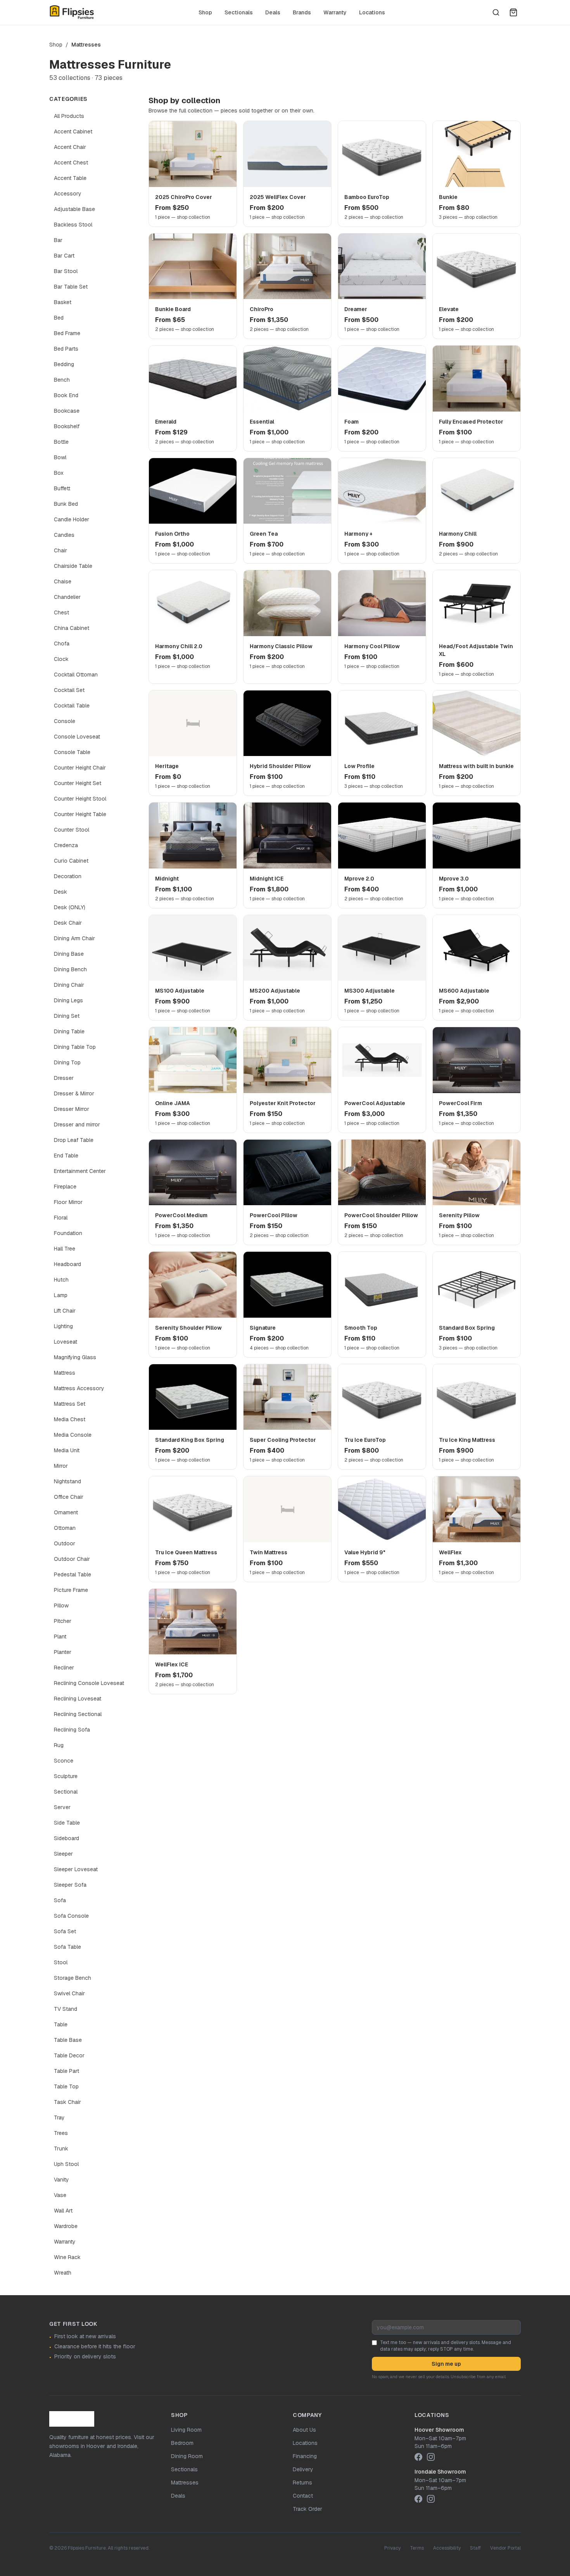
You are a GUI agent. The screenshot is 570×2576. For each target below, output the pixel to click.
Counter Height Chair (80, 768)
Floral (61, 1218)
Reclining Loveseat (78, 1699)
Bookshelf (67, 426)
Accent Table (70, 178)
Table (61, 2024)
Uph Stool (66, 2164)
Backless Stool (73, 225)
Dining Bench (70, 969)
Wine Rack (67, 2257)
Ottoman (65, 1528)
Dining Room (187, 2456)
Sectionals (239, 12)
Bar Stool (66, 271)
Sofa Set (65, 1931)
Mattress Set (70, 1404)
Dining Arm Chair (74, 938)
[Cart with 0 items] (513, 12)
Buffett (62, 488)
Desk (60, 892)
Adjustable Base (74, 209)
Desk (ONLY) (70, 907)
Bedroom (182, 2443)
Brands (302, 12)
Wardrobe (66, 2226)
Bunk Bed (66, 504)
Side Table (67, 1823)
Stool (61, 1962)
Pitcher (63, 1621)
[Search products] (496, 12)
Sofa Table (67, 1947)
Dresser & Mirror (74, 1093)
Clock (61, 659)
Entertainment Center (80, 1171)
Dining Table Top (75, 1047)
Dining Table (69, 1031)
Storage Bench (73, 1978)
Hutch (61, 1280)
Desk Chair (68, 923)
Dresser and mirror (77, 1125)
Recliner (64, 1668)
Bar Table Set (71, 287)
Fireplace (65, 1187)
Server (62, 1807)
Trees (61, 2133)
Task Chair (67, 2102)
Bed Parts (66, 349)
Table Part (66, 2071)
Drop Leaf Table (74, 1140)
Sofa (60, 1900)
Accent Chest (71, 163)
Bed (59, 318)
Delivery (303, 2469)
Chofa (62, 644)
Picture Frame (71, 1590)
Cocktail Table (72, 706)
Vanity (61, 2180)
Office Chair (69, 1497)
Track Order (307, 2509)
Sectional (66, 1792)
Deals (273, 12)
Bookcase (67, 411)
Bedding (64, 364)
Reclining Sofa (72, 1730)
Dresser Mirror (72, 1109)
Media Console (73, 1435)
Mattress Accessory (79, 1388)
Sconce (64, 1761)
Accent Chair (70, 147)
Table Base (68, 2040)
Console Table (72, 752)
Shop (205, 12)
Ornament (66, 1512)
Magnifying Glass (75, 1357)
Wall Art (63, 2211)
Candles (64, 535)
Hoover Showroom (439, 2430)
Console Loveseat (77, 737)
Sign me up (446, 2364)
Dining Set (67, 1016)
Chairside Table (73, 566)
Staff (475, 2548)
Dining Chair (69, 985)
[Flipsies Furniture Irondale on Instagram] (431, 2499)
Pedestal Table (73, 1574)
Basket (63, 302)
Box (59, 473)
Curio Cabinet (71, 861)
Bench (62, 380)
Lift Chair (65, 1311)
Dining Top (67, 1062)
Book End (66, 395)
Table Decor (69, 2055)
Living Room (186, 2430)
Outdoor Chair (72, 1559)
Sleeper (63, 1854)
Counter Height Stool (80, 799)
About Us (304, 2430)
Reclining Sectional (78, 1714)
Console (65, 721)
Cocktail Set (69, 690)
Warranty (335, 12)
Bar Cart (64, 256)
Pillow (61, 1605)
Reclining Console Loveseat (89, 1683)
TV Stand (66, 2009)
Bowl (60, 457)
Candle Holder (72, 519)
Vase (60, 2195)
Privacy (392, 2548)
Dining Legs (68, 1000)
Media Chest (70, 1419)
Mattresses (185, 2483)
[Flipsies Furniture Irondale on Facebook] (418, 2499)
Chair (60, 550)
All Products (69, 116)
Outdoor (65, 1543)
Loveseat (66, 1342)
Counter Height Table (80, 814)
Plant (60, 1637)
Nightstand (67, 1481)
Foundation (68, 1233)
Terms (417, 2548)
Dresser (64, 1078)
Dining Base (69, 954)
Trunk (61, 2149)
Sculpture (66, 1776)
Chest (61, 612)
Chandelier (67, 597)
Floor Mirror (68, 1202)
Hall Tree (65, 1249)
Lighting (63, 1326)
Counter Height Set (78, 783)
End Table (66, 1156)
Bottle (61, 442)
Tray (59, 2118)
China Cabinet (72, 628)
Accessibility (447, 2548)
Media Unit (67, 1450)
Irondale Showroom (440, 2472)
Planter (63, 1652)
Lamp (61, 1295)
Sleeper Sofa (70, 1885)
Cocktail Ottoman (76, 675)
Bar (58, 240)
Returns (302, 2483)
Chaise (63, 581)
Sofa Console (71, 1916)
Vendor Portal (505, 2548)
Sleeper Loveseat (76, 1869)
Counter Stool (72, 830)
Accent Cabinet (73, 131)
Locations (372, 12)
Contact (303, 2496)
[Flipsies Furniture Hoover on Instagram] (431, 2457)
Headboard (67, 1264)
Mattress (65, 1373)
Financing (305, 2456)
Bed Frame (67, 333)
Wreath (63, 2273)
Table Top (66, 2086)
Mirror (61, 1466)
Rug (59, 1745)
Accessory (68, 194)
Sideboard (66, 1838)
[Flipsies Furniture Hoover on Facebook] (418, 2457)
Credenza (66, 845)
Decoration (68, 876)
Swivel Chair (69, 1993)
